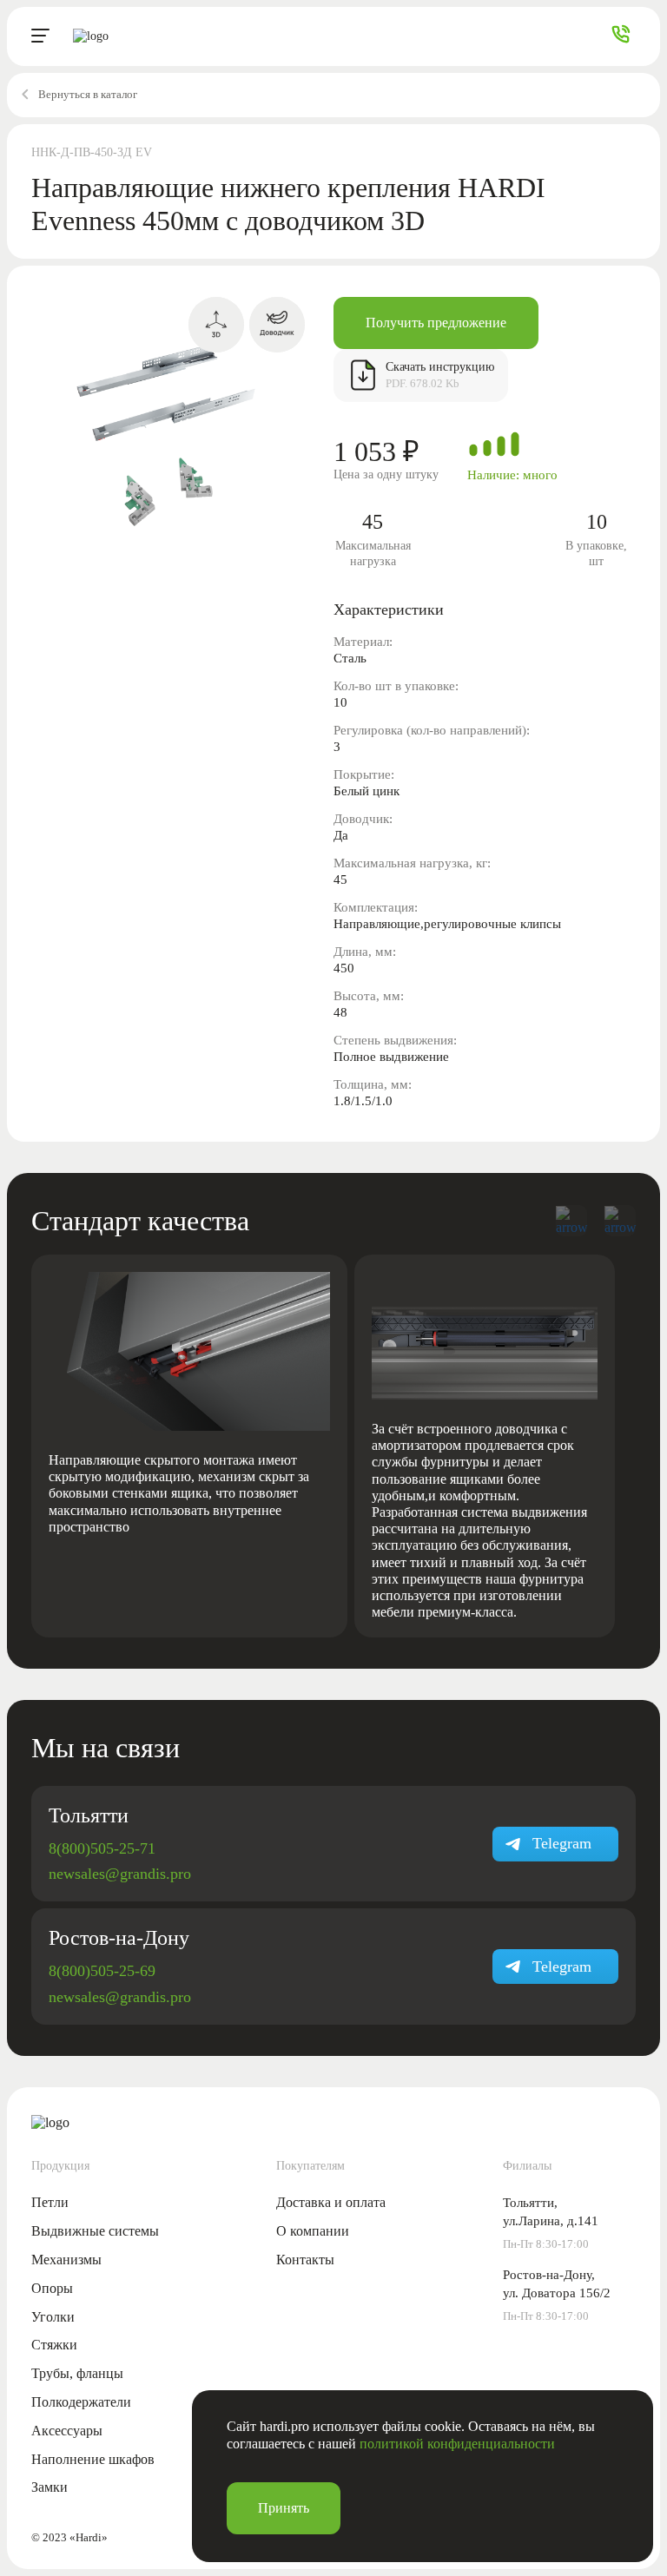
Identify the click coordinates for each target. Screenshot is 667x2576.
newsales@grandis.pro (120, 1874)
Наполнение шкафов (93, 2459)
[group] (189, 1446)
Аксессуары (67, 2431)
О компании (313, 2231)
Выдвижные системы (95, 2231)
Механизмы (66, 2260)
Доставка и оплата (331, 2202)
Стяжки (54, 2345)
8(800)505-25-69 (102, 1971)
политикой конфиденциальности (457, 2444)
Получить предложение (436, 323)
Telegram (562, 1843)
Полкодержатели (81, 2402)
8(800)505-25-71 (102, 1848)
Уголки (53, 2317)
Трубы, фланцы (77, 2373)
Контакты (305, 2260)
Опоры (52, 2288)
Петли (50, 2202)
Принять (284, 2508)
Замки (50, 2487)
